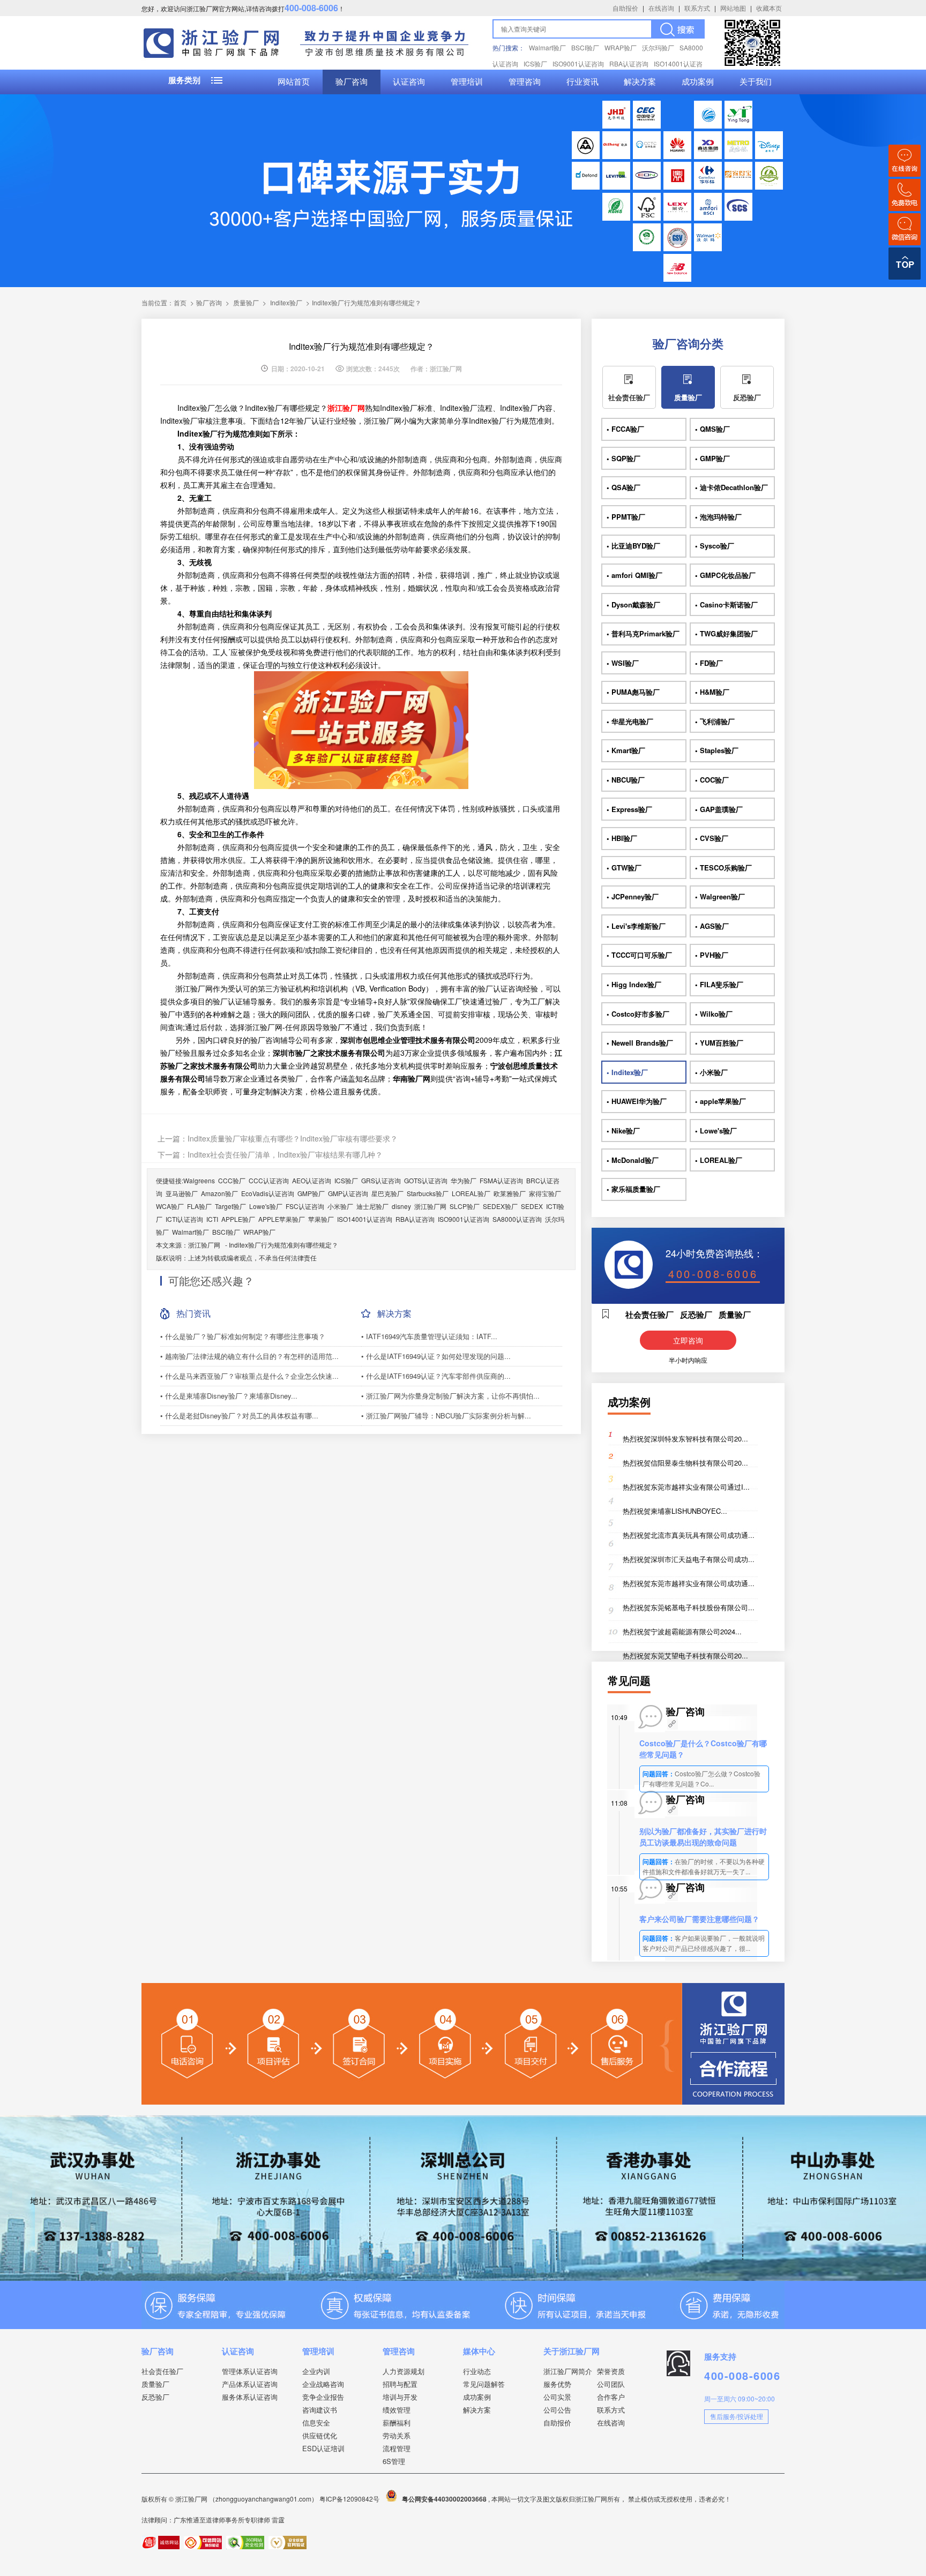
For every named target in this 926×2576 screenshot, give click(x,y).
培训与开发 (400, 2397)
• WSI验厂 (623, 663)
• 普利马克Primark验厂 (643, 633)
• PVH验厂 (712, 955)
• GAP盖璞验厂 (719, 809)
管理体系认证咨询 (250, 2371)
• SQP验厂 (623, 458)
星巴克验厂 (387, 1193)
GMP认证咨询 (348, 1193)
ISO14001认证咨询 (365, 1219)
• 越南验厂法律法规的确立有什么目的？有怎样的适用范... (249, 1356)
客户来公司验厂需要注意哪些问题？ (699, 1919)
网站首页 (294, 82)
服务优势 (557, 2384)
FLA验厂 (199, 1206)
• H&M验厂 (712, 692)
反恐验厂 (747, 397)
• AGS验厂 (712, 926)
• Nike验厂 (623, 1131)
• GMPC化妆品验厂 (725, 575)
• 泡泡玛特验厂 (718, 517)
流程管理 (397, 2448)
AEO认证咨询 (312, 1180)
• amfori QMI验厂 (634, 575)
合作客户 (611, 2397)
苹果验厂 (321, 1219)
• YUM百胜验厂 (719, 1043)
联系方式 (697, 8)
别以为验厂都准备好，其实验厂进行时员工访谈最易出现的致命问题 (703, 1837)
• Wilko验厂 (714, 1014)
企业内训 (316, 2371)
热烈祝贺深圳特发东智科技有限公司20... (685, 1439)
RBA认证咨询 (629, 63)
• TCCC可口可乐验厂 (639, 955)
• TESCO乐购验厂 (723, 868)
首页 (180, 302)
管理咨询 (525, 82)
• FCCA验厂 (625, 429)
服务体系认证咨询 (250, 2397)
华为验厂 (464, 1180)
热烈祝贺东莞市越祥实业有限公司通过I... (686, 1487)
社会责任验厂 (629, 397)
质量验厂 (246, 302)
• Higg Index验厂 (634, 984)
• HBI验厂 (622, 838)
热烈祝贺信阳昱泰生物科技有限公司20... (685, 1463)
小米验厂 (340, 1206)
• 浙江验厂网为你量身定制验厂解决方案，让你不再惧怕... (450, 1396)
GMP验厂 (311, 1193)
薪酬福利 (397, 2423)
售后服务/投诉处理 (737, 2416)
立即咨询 (688, 1340)
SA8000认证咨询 (517, 1219)
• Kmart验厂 (626, 750)
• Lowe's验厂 (716, 1131)
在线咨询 (661, 8)
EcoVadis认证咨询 (268, 1193)
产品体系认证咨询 (250, 2384)
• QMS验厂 (712, 429)
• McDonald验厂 (633, 1160)
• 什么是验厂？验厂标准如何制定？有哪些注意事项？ (243, 1336)
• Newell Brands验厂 (640, 1043)
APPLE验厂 (238, 1219)
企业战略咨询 (323, 2384)
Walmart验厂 (547, 47)
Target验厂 (230, 1206)
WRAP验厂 (621, 47)
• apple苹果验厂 (720, 1101)
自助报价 (625, 8)
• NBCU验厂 (626, 780)
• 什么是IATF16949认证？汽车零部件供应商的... (436, 1376)
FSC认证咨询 (305, 1206)
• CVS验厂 (712, 838)
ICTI (212, 1219)
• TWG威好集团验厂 (726, 633)
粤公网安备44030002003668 (444, 2499)
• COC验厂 (712, 780)
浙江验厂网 (430, 1206)
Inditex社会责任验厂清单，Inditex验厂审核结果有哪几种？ (285, 1154)
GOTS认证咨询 (426, 1180)
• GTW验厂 (624, 868)
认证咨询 (409, 82)
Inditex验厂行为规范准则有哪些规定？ (283, 1245)
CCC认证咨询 (269, 1180)
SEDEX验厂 (500, 1206)
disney (401, 1206)
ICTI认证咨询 (184, 1219)
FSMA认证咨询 (501, 1180)
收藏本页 (769, 8)
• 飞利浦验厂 (715, 721)
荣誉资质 (611, 2371)
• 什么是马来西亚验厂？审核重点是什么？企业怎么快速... (249, 1376)
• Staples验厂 (717, 750)
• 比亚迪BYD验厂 (633, 546)
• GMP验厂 (712, 458)
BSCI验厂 (585, 47)
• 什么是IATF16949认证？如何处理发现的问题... (436, 1356)
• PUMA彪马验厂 (633, 692)
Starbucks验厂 (428, 1193)
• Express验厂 (629, 809)
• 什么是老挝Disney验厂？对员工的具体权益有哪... (239, 1415)
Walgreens (199, 1180)
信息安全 (316, 2423)
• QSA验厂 (623, 487)
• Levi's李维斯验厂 (636, 926)
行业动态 (477, 2371)
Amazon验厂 (219, 1193)
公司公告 (557, 2410)
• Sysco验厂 (715, 546)
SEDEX (532, 1206)
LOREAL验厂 (471, 1193)
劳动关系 (397, 2435)
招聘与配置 (400, 2384)
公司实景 (557, 2397)
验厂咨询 (352, 82)
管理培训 (467, 82)
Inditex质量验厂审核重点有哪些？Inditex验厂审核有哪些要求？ (293, 1138)
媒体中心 (479, 2351)
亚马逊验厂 (182, 1193)
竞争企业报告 (323, 2397)
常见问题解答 (484, 2384)
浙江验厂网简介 (568, 2371)
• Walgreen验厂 (720, 896)
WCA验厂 (170, 1206)
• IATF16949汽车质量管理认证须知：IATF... (429, 1336)
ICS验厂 (535, 63)
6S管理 (394, 2461)
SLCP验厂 (465, 1206)
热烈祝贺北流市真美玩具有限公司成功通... (689, 1535)
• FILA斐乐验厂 (719, 984)
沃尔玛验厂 (658, 47)
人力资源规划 (404, 2371)
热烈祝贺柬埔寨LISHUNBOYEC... (675, 1511)
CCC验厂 (232, 1180)
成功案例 (698, 82)
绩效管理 (397, 2410)
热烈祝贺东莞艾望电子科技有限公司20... (685, 1655)
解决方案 (640, 82)
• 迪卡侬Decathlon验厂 (731, 487)
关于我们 (756, 82)
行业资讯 (583, 82)
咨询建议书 (320, 2410)
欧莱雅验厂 (510, 1193)
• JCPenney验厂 (633, 896)
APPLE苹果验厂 (282, 1219)
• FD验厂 (709, 663)
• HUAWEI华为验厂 (637, 1101)
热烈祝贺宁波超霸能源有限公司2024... (682, 1631)
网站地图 (733, 8)
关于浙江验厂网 (572, 2351)
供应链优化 (320, 2435)
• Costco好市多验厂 (638, 1014)
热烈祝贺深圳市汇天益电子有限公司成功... (689, 1559)
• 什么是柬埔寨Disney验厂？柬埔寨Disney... (229, 1396)
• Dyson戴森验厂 (633, 604)
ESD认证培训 (323, 2448)
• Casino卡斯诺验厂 (726, 604)
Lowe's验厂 (266, 1206)
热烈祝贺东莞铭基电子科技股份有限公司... (689, 1607)
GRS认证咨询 (381, 1180)
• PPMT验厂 (626, 517)
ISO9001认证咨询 (578, 63)
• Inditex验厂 (627, 1072)
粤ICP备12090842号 (350, 2499)
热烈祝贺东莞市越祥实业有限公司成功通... (689, 1583)
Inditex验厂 (286, 302)
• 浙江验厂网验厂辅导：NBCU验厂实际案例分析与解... (446, 1415)
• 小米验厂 (711, 1072)
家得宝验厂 (545, 1193)
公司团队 (611, 2384)
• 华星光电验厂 (630, 721)
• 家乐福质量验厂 (633, 1189)
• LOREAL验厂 (719, 1160)
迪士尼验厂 (372, 1206)
